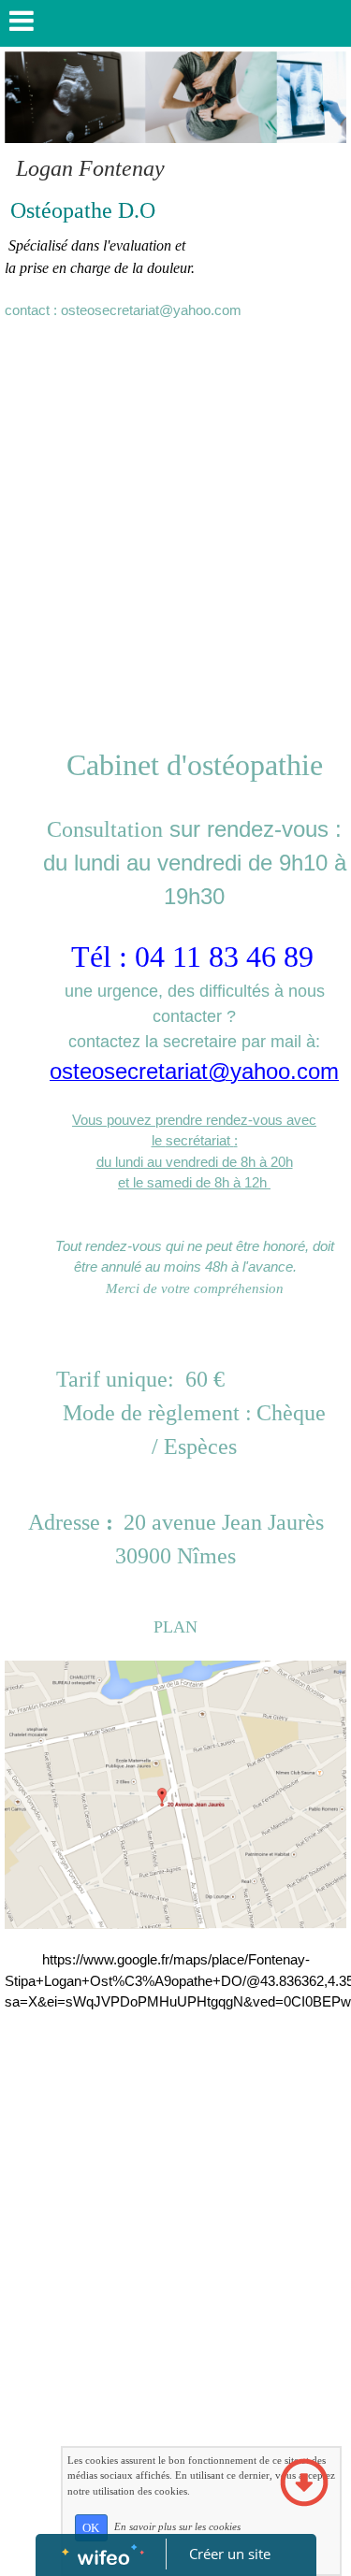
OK (91, 2528)
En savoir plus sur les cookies (177, 2526)
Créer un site (230, 2554)
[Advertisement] (175, 516)
